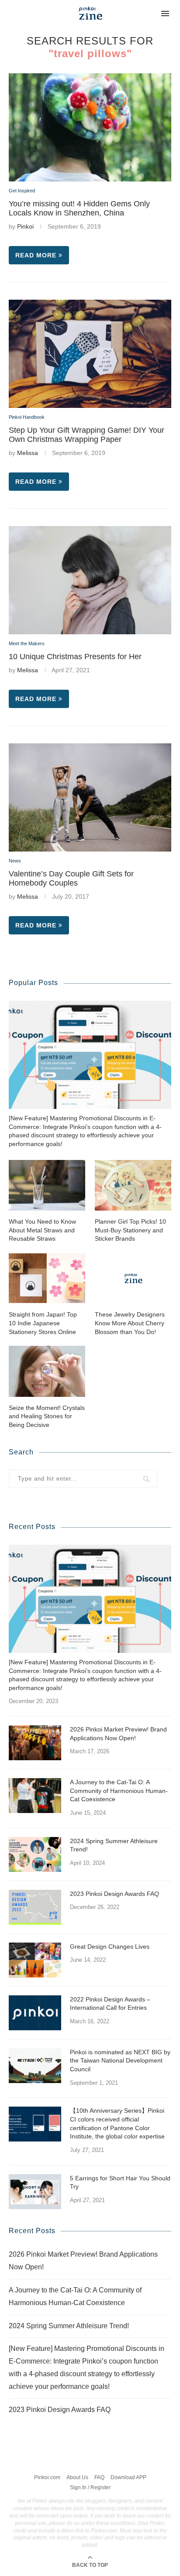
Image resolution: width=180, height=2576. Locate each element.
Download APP (128, 2477)
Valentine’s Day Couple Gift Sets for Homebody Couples (71, 878)
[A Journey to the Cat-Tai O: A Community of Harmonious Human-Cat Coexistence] (35, 1796)
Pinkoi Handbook (27, 417)
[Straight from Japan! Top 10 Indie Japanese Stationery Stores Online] (47, 1278)
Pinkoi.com (47, 2477)
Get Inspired (22, 191)
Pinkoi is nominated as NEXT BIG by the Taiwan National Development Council (120, 2061)
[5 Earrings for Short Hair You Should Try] (35, 2192)
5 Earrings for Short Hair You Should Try (120, 2183)
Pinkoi (25, 226)
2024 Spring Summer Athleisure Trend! (114, 1845)
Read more (36, 255)
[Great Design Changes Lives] (35, 1960)
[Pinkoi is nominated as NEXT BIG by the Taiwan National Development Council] (35, 2066)
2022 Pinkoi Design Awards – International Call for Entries (110, 2004)
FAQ (99, 2477)
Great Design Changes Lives (110, 1947)
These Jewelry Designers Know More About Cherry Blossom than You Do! (130, 1323)
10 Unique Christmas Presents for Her (75, 657)
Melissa (28, 453)
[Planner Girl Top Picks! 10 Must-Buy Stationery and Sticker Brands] (133, 1185)
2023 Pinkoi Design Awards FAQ (114, 1894)
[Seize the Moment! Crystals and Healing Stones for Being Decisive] (47, 1371)
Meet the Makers (27, 643)
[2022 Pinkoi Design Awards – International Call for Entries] (35, 2013)
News (15, 861)
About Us (77, 2477)
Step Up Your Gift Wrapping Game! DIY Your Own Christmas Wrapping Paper (87, 435)
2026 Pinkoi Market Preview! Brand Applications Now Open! (118, 1734)
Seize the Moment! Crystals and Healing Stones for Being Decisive (47, 1416)
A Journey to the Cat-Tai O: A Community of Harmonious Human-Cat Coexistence (119, 1791)
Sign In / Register (90, 2487)
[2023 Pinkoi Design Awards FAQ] (35, 1907)
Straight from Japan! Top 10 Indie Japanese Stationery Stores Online (43, 1323)
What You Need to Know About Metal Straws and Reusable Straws (42, 1230)
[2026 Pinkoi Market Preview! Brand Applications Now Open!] (35, 1743)
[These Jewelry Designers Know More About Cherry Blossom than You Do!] (133, 1278)
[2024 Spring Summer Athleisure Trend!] (35, 1854)
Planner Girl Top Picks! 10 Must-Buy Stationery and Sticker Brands (130, 1230)
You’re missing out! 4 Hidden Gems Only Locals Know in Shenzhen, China (79, 208)
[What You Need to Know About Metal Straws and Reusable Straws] (47, 1185)
